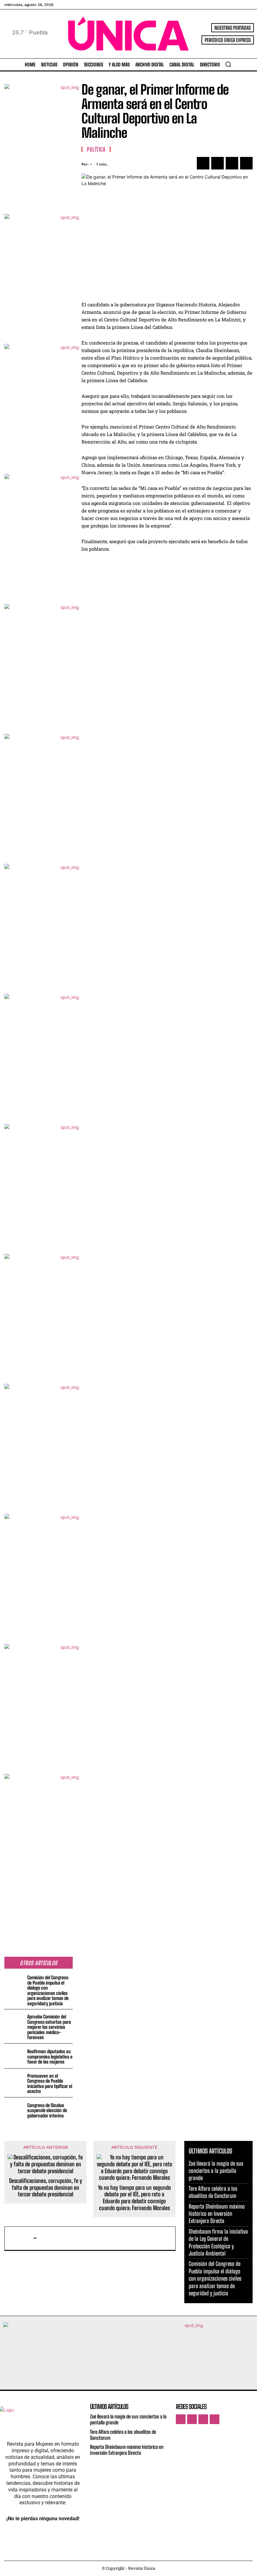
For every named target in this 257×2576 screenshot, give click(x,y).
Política (96, 149)
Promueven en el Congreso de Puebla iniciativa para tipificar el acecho (50, 2084)
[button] (228, 64)
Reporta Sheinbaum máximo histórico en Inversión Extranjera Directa (217, 2214)
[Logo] (128, 34)
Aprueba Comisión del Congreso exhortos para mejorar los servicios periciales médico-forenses (49, 2027)
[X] (218, 163)
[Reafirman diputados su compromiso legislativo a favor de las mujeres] (15, 2056)
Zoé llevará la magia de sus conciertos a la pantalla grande (216, 2171)
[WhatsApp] (246, 163)
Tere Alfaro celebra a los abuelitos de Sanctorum (213, 2192)
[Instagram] (192, 2419)
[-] (20, 2238)
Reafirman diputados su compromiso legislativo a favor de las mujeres (50, 2057)
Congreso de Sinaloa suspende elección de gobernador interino (47, 2110)
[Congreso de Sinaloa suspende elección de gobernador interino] (15, 2110)
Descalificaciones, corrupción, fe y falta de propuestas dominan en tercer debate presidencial (46, 2188)
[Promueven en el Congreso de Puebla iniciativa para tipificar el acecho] (15, 2081)
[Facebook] (203, 163)
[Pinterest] (232, 163)
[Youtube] (215, 2419)
